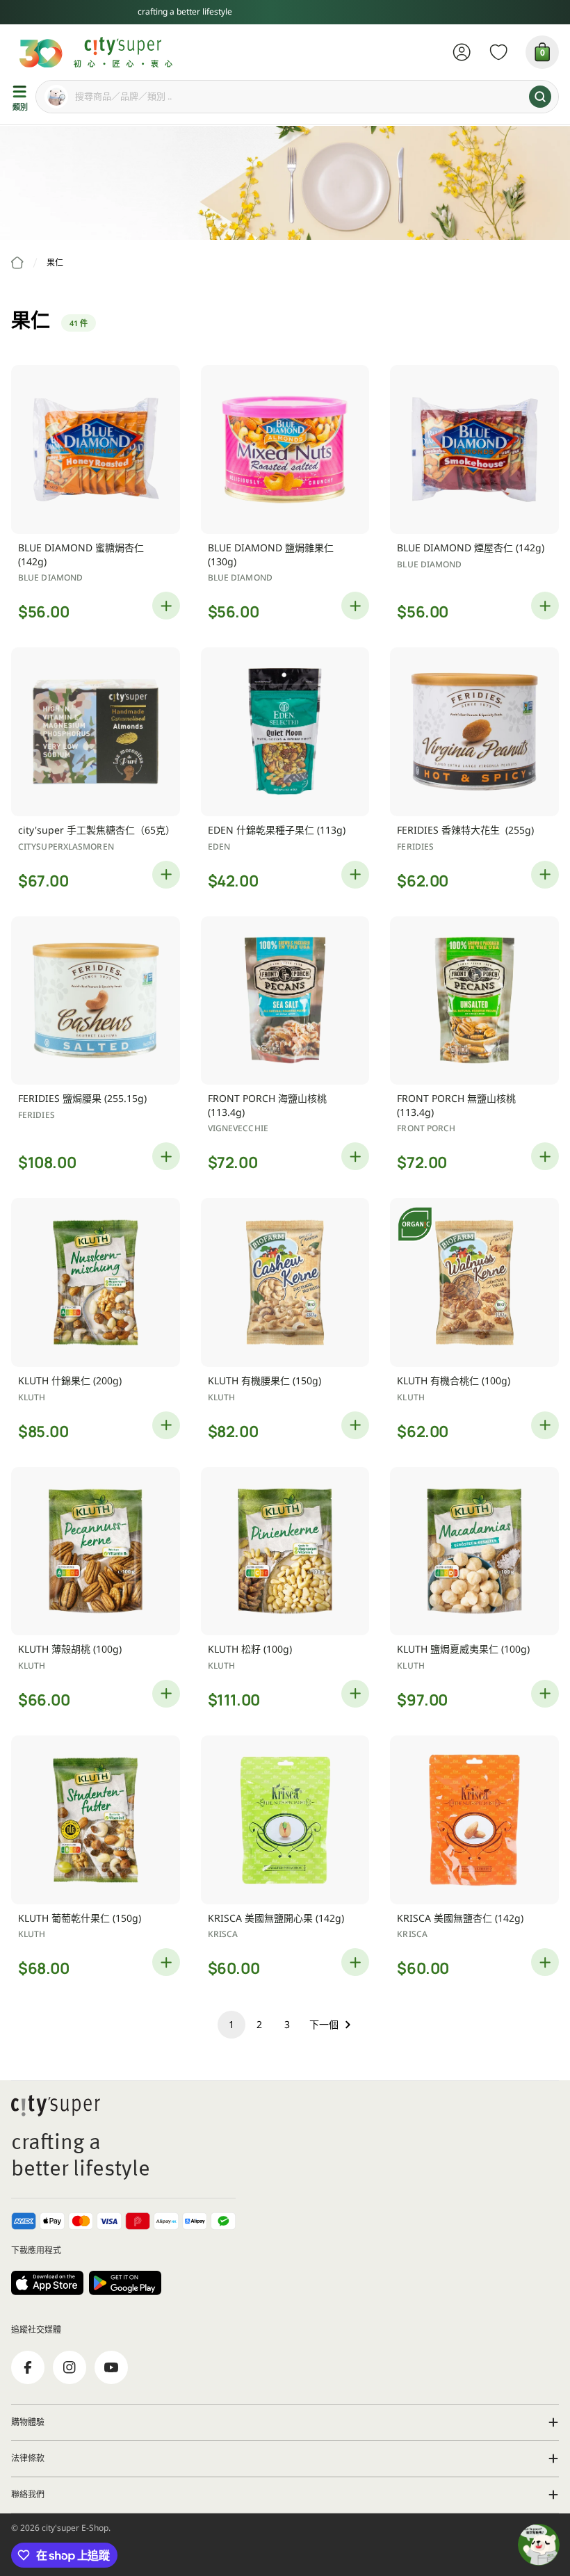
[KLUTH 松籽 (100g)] (285, 1552)
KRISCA (223, 1934)
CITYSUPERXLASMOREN (66, 846)
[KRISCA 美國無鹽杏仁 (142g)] (474, 1820)
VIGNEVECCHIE (238, 1128)
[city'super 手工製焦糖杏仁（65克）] (96, 732)
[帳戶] (462, 52)
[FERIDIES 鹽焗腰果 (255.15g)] (96, 1001)
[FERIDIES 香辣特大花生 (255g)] (474, 732)
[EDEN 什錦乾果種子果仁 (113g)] (285, 732)
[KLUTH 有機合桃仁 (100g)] (474, 1282)
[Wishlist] (499, 52)
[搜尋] (540, 97)
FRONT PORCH (426, 1128)
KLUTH (32, 1397)
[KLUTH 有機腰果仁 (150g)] (285, 1282)
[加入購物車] (166, 606)
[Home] (17, 263)
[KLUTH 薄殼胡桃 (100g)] (96, 1552)
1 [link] (231, 2024)
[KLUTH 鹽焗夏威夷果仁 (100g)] (474, 1552)
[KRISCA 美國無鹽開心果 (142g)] (285, 1820)
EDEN (219, 846)
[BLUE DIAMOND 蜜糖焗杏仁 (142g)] (96, 449)
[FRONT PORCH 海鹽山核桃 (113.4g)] (285, 1001)
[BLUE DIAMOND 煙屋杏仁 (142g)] (474, 449)
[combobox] (297, 97)
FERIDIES (415, 846)
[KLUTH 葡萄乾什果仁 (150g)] (96, 1820)
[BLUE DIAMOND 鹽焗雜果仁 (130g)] (285, 449)
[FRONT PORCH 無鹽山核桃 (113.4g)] (474, 1001)
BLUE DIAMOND (50, 577)
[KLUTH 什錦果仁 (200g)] (96, 1282)
